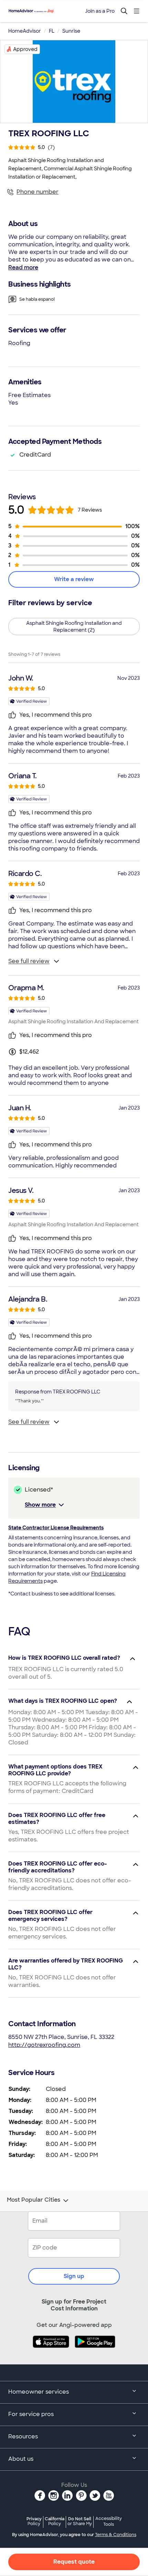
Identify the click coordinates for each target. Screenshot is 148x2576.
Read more (23, 268)
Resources (23, 2436)
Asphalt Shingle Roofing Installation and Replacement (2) (74, 627)
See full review (29, 961)
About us (21, 2459)
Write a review (74, 579)
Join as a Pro (100, 11)
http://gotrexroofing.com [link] (44, 2045)
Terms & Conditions (116, 2535)
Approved (25, 49)
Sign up (74, 2276)
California (55, 2521)
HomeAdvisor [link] (25, 31)
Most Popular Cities (34, 2200)
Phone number (38, 192)
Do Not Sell (80, 2521)
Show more (40, 1505)
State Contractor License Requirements (56, 1528)
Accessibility (109, 2522)
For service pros (31, 2414)
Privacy (34, 2521)
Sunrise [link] (71, 31)
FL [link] (52, 31)
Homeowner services (39, 2392)
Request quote (74, 2562)
